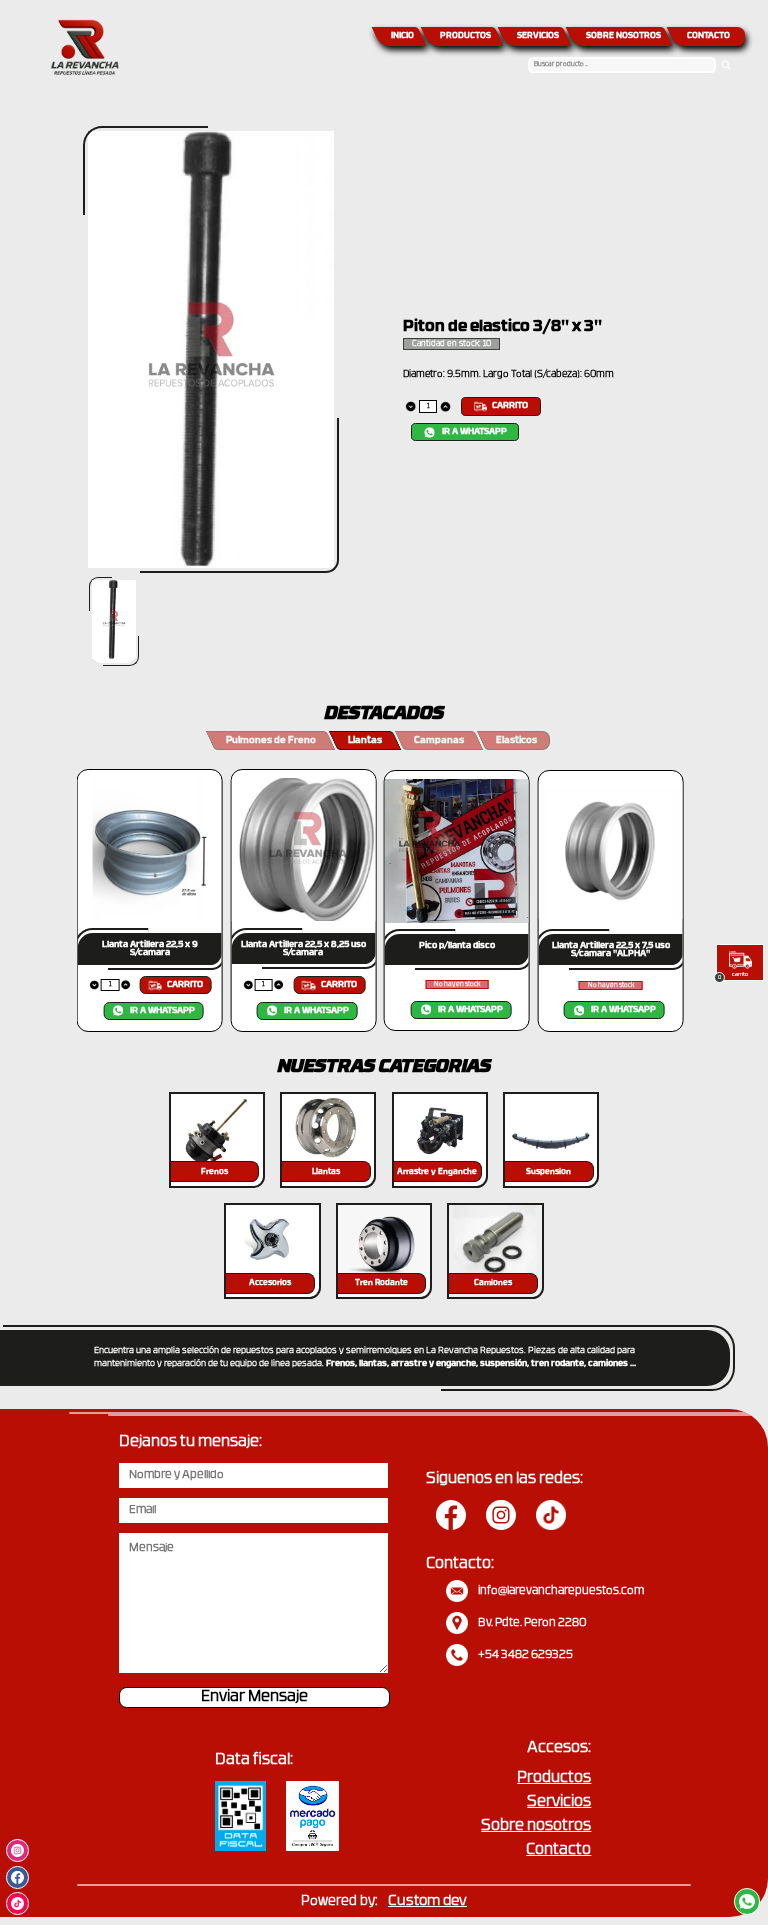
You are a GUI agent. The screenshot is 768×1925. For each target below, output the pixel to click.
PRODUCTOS (465, 36)
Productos (554, 1778)
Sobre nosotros (536, 1826)
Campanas (439, 740)
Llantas (365, 740)
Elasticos (516, 740)
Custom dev (427, 1901)
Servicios (559, 1802)
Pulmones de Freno (271, 740)
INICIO (402, 36)
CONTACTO (708, 36)
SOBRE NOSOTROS (623, 36)
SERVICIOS (538, 36)
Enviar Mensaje (254, 1697)
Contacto (558, 1850)
